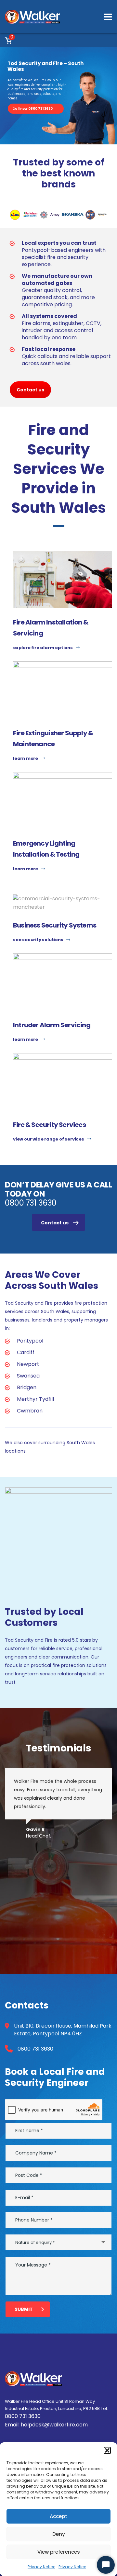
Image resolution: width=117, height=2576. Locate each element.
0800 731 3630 (31, 1203)
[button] (107, 2450)
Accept (58, 2516)
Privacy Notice (41, 2567)
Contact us (30, 390)
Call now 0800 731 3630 (32, 109)
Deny (59, 2534)
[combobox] (58, 2242)
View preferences (59, 2552)
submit (24, 2309)
